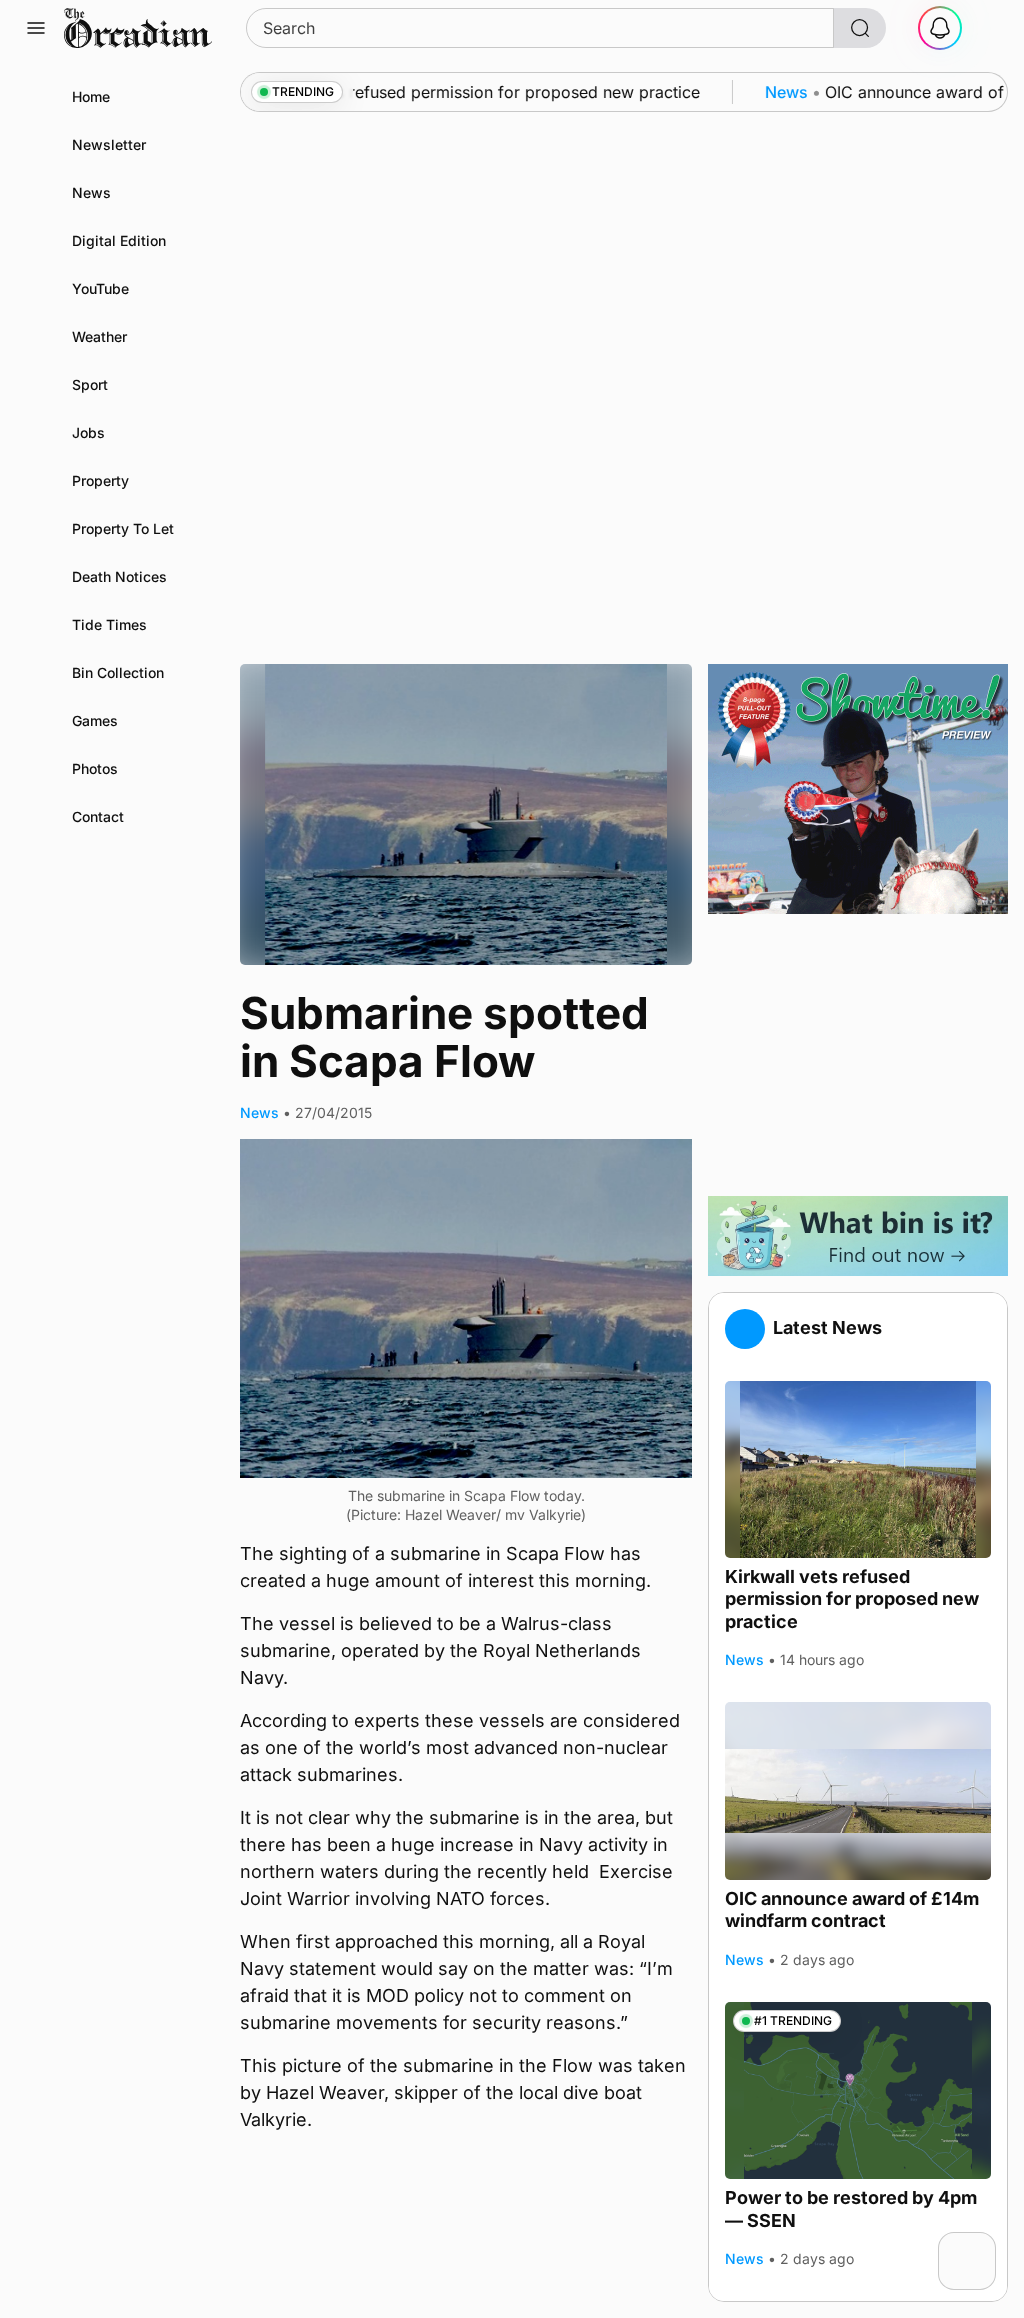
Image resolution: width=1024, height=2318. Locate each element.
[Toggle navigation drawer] (36, 28)
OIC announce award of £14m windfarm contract (852, 1910)
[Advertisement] (858, 1055)
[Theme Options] (988, 28)
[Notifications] (940, 28)
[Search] (860, 28)
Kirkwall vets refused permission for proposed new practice (852, 1599)
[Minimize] (983, 2245)
